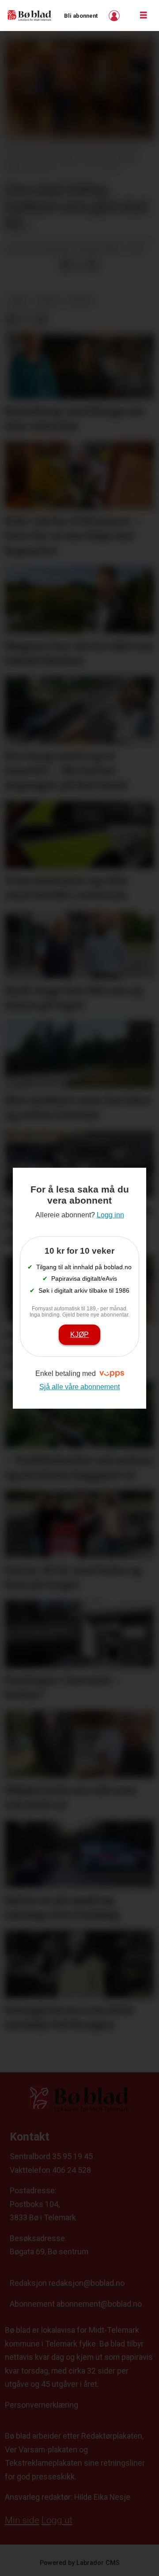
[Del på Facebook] (66, 265)
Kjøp (79, 1334)
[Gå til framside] (30, 16)
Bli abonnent (81, 16)
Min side (22, 2520)
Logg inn (115, 16)
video (18, 301)
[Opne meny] (144, 16)
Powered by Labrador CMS (80, 2563)
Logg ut (57, 2520)
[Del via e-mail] (92, 265)
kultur (80, 301)
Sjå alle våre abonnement (79, 1387)
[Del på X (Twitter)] (79, 265)
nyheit (48, 301)
